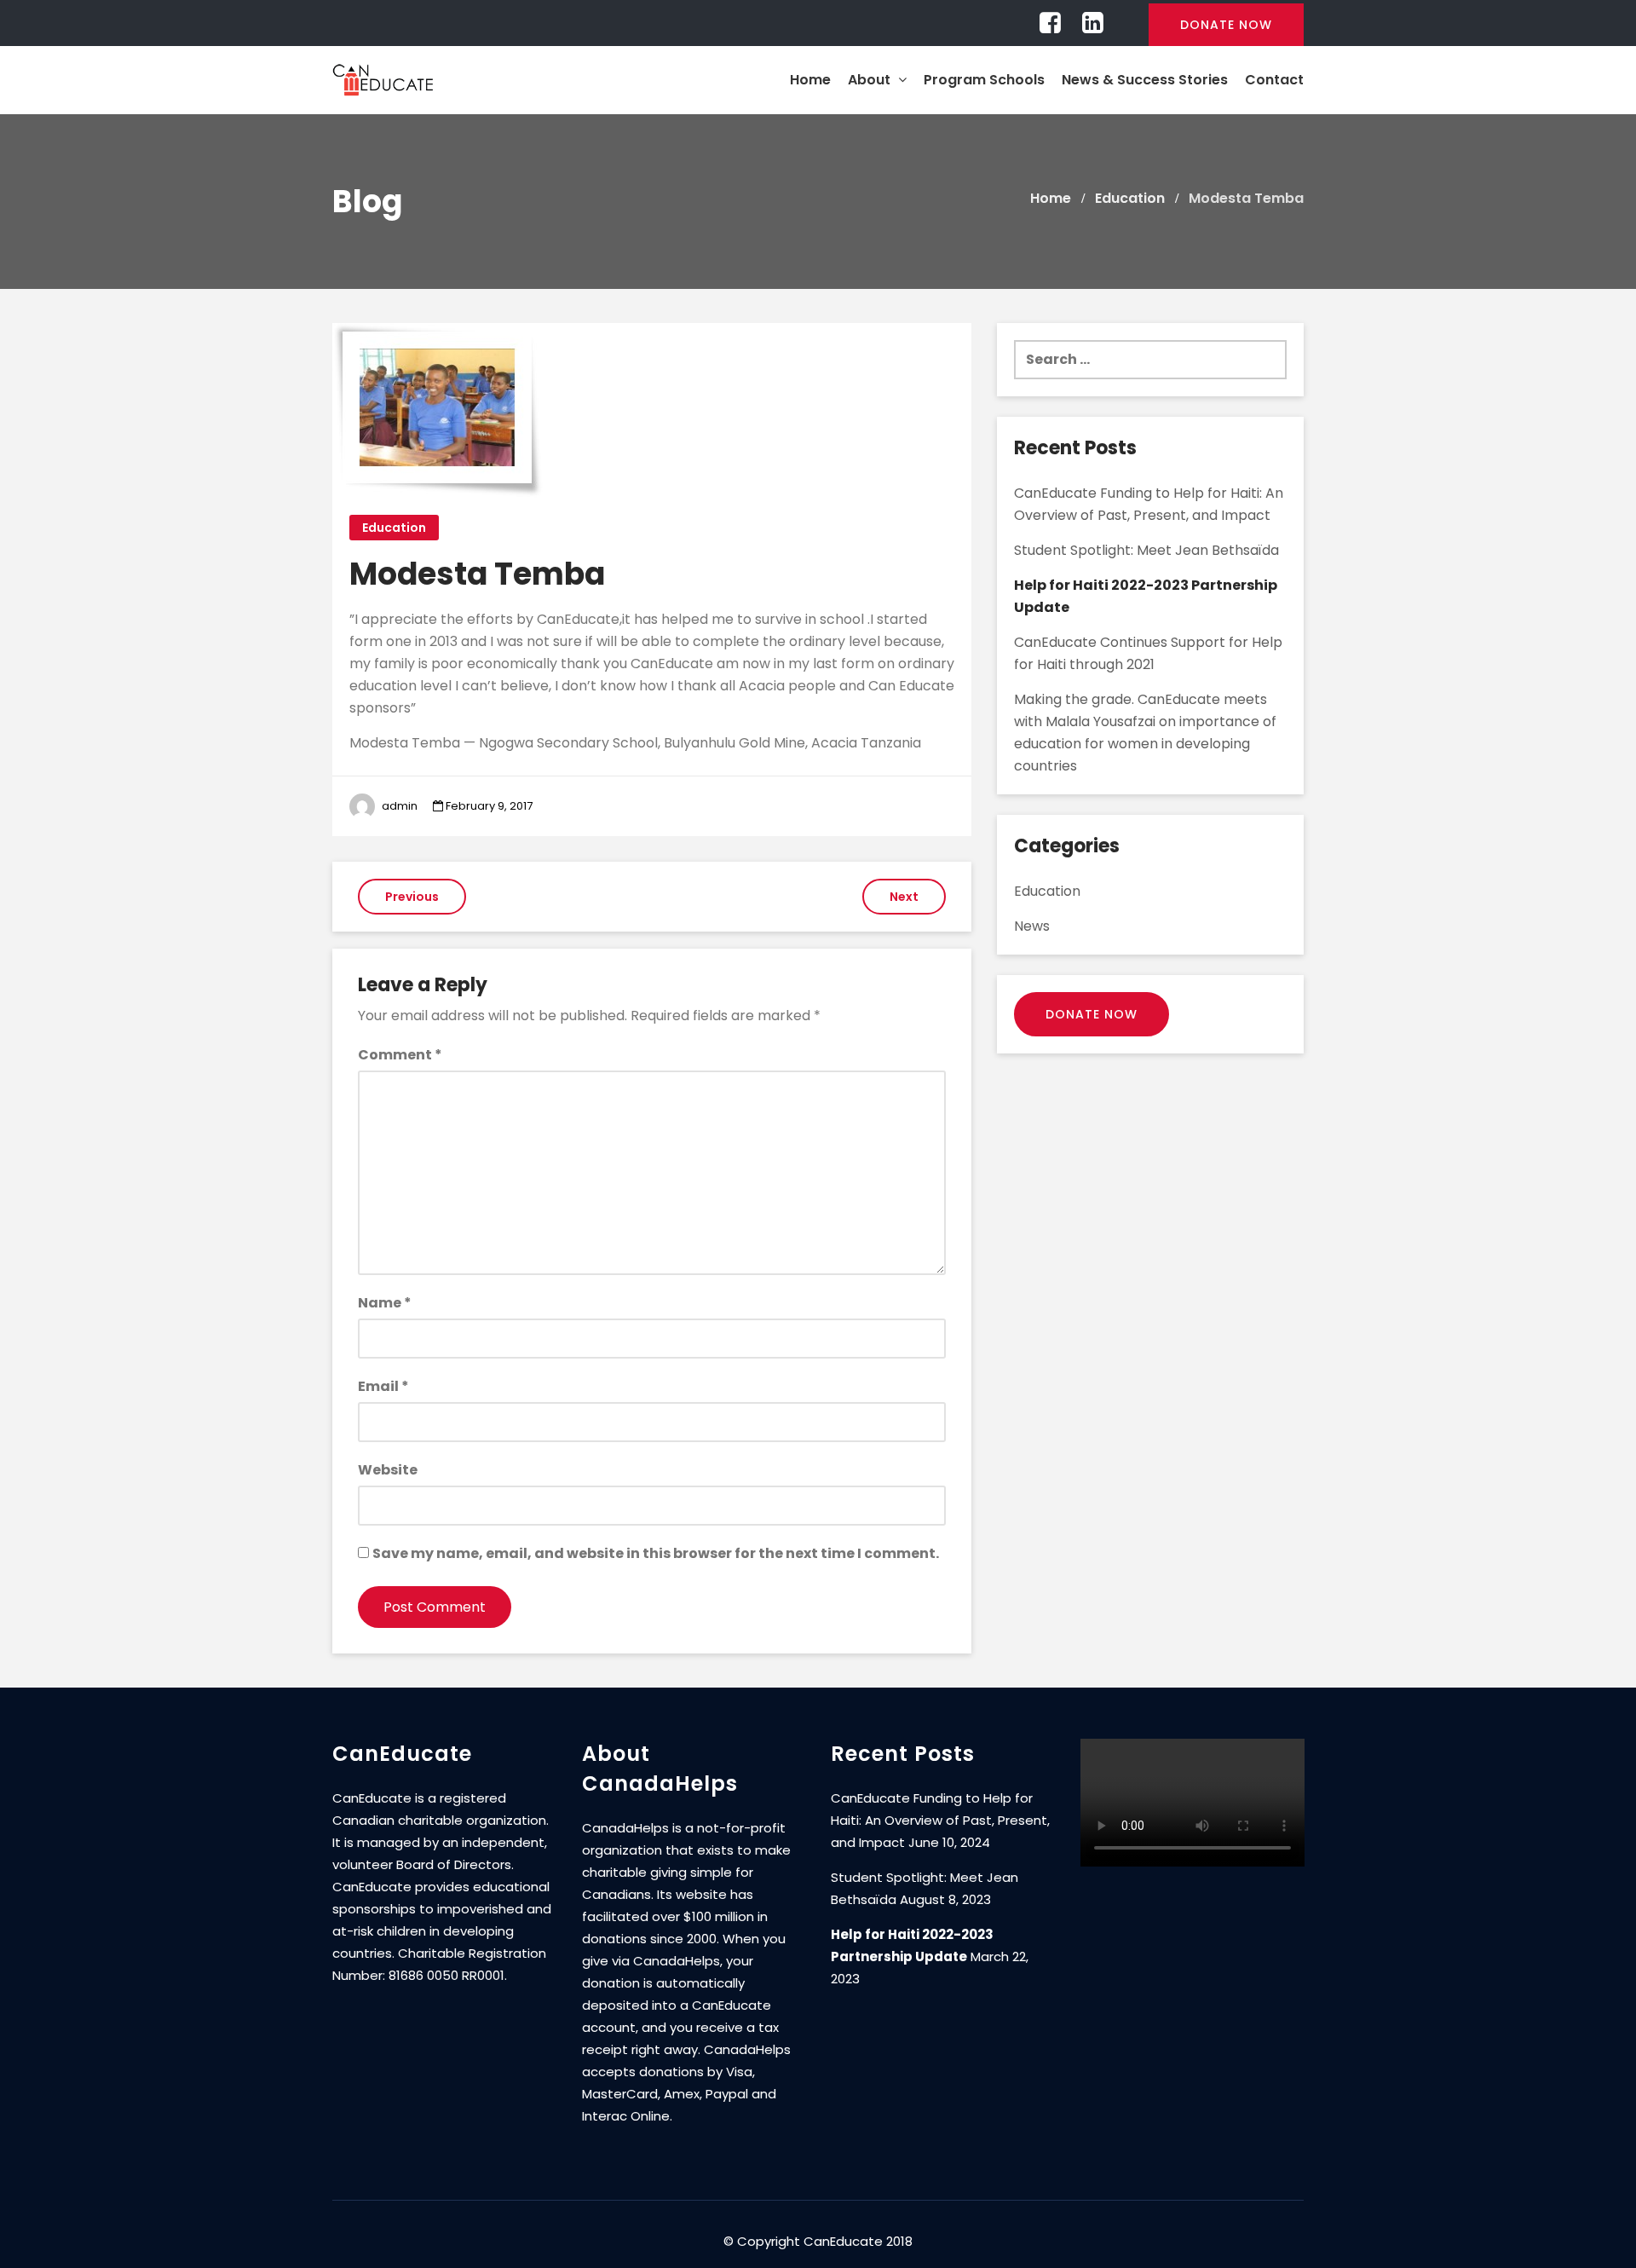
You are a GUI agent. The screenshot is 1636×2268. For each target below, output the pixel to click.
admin (400, 806)
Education (394, 528)
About (871, 80)
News (1032, 926)
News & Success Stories (1145, 80)
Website (388, 1470)
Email (383, 1386)
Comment (400, 1055)
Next (904, 897)
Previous (412, 897)
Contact (1274, 80)
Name (385, 1303)
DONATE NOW (1226, 25)
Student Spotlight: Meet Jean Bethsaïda (1146, 550)
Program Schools (984, 80)
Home (810, 80)
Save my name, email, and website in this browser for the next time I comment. (656, 1553)
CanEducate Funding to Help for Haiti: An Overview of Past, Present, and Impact (940, 1820)
